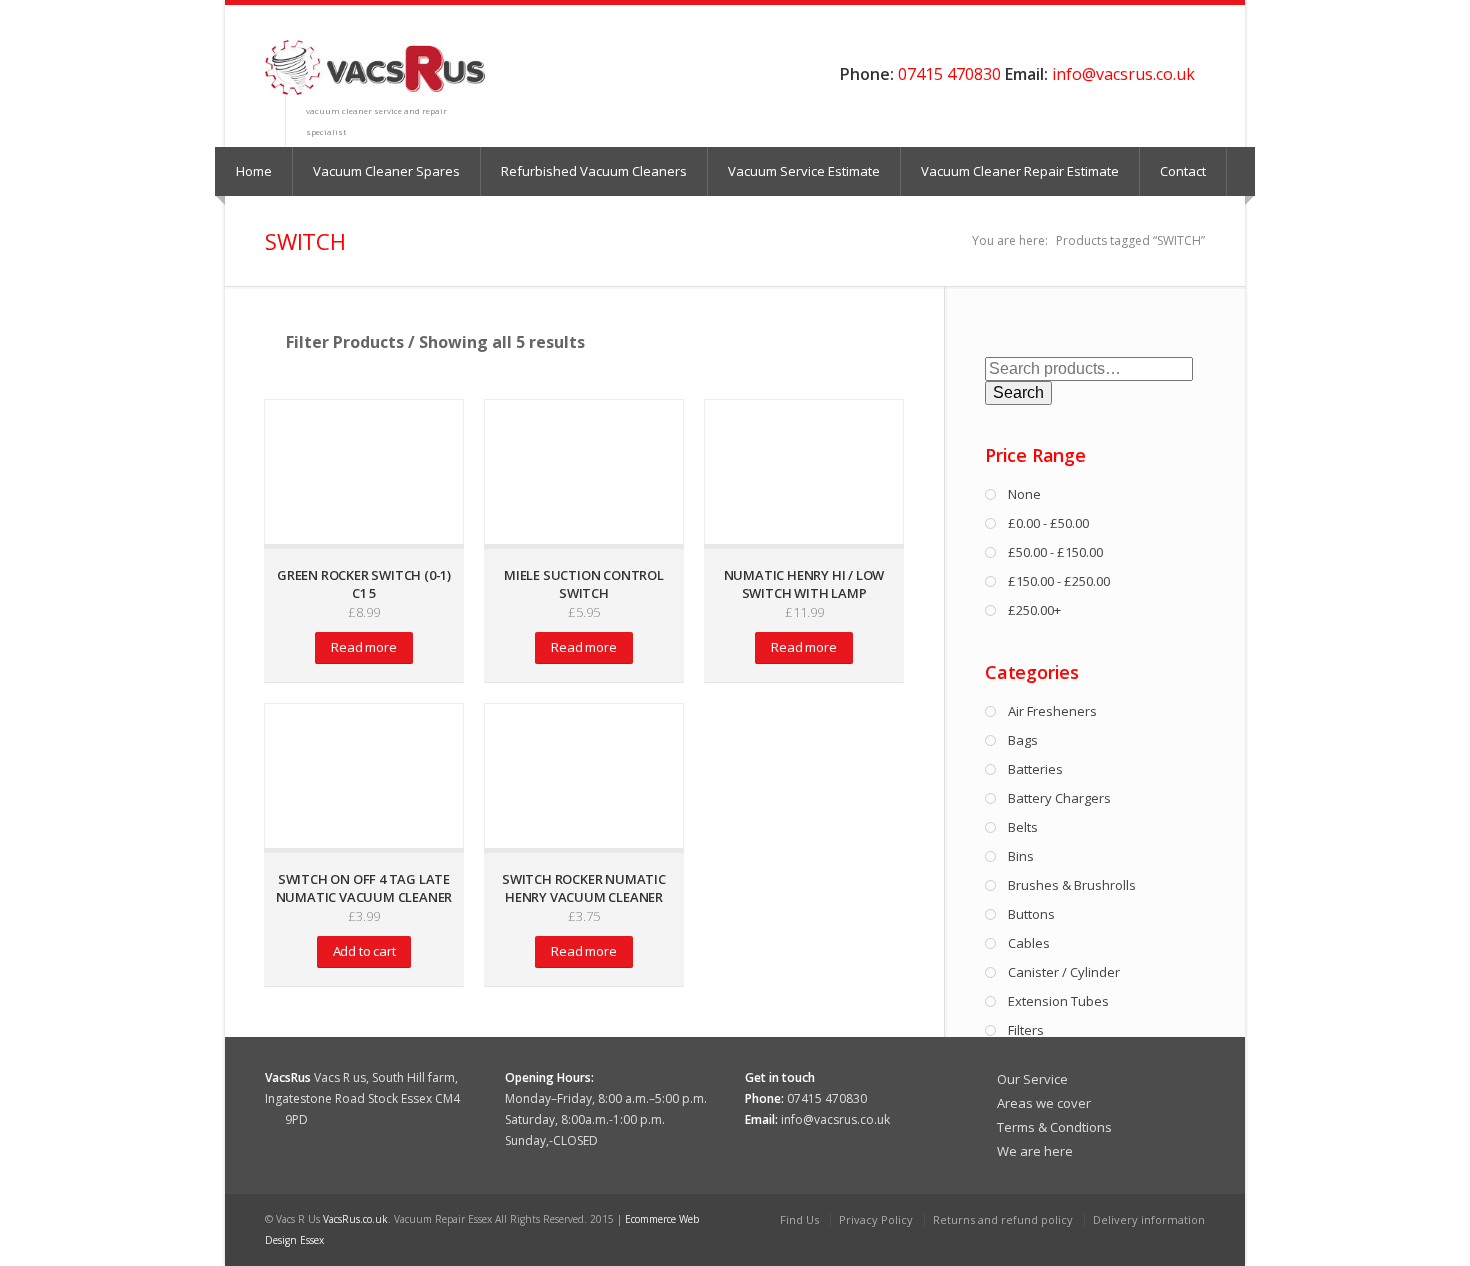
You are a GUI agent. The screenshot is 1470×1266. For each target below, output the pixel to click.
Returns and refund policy (1003, 1219)
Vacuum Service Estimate (804, 171)
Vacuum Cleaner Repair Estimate (1020, 171)
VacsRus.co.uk (355, 1219)
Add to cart (364, 951)
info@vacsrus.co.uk (1123, 74)
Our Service (1032, 1079)
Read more (363, 647)
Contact (1183, 171)
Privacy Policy (876, 1219)
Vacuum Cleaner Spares (386, 171)
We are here (1035, 1151)
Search (1018, 392)
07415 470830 (949, 74)
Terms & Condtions (1054, 1127)
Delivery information (1149, 1219)
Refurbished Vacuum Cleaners (594, 171)
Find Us (799, 1219)
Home (254, 171)
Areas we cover (1044, 1103)
